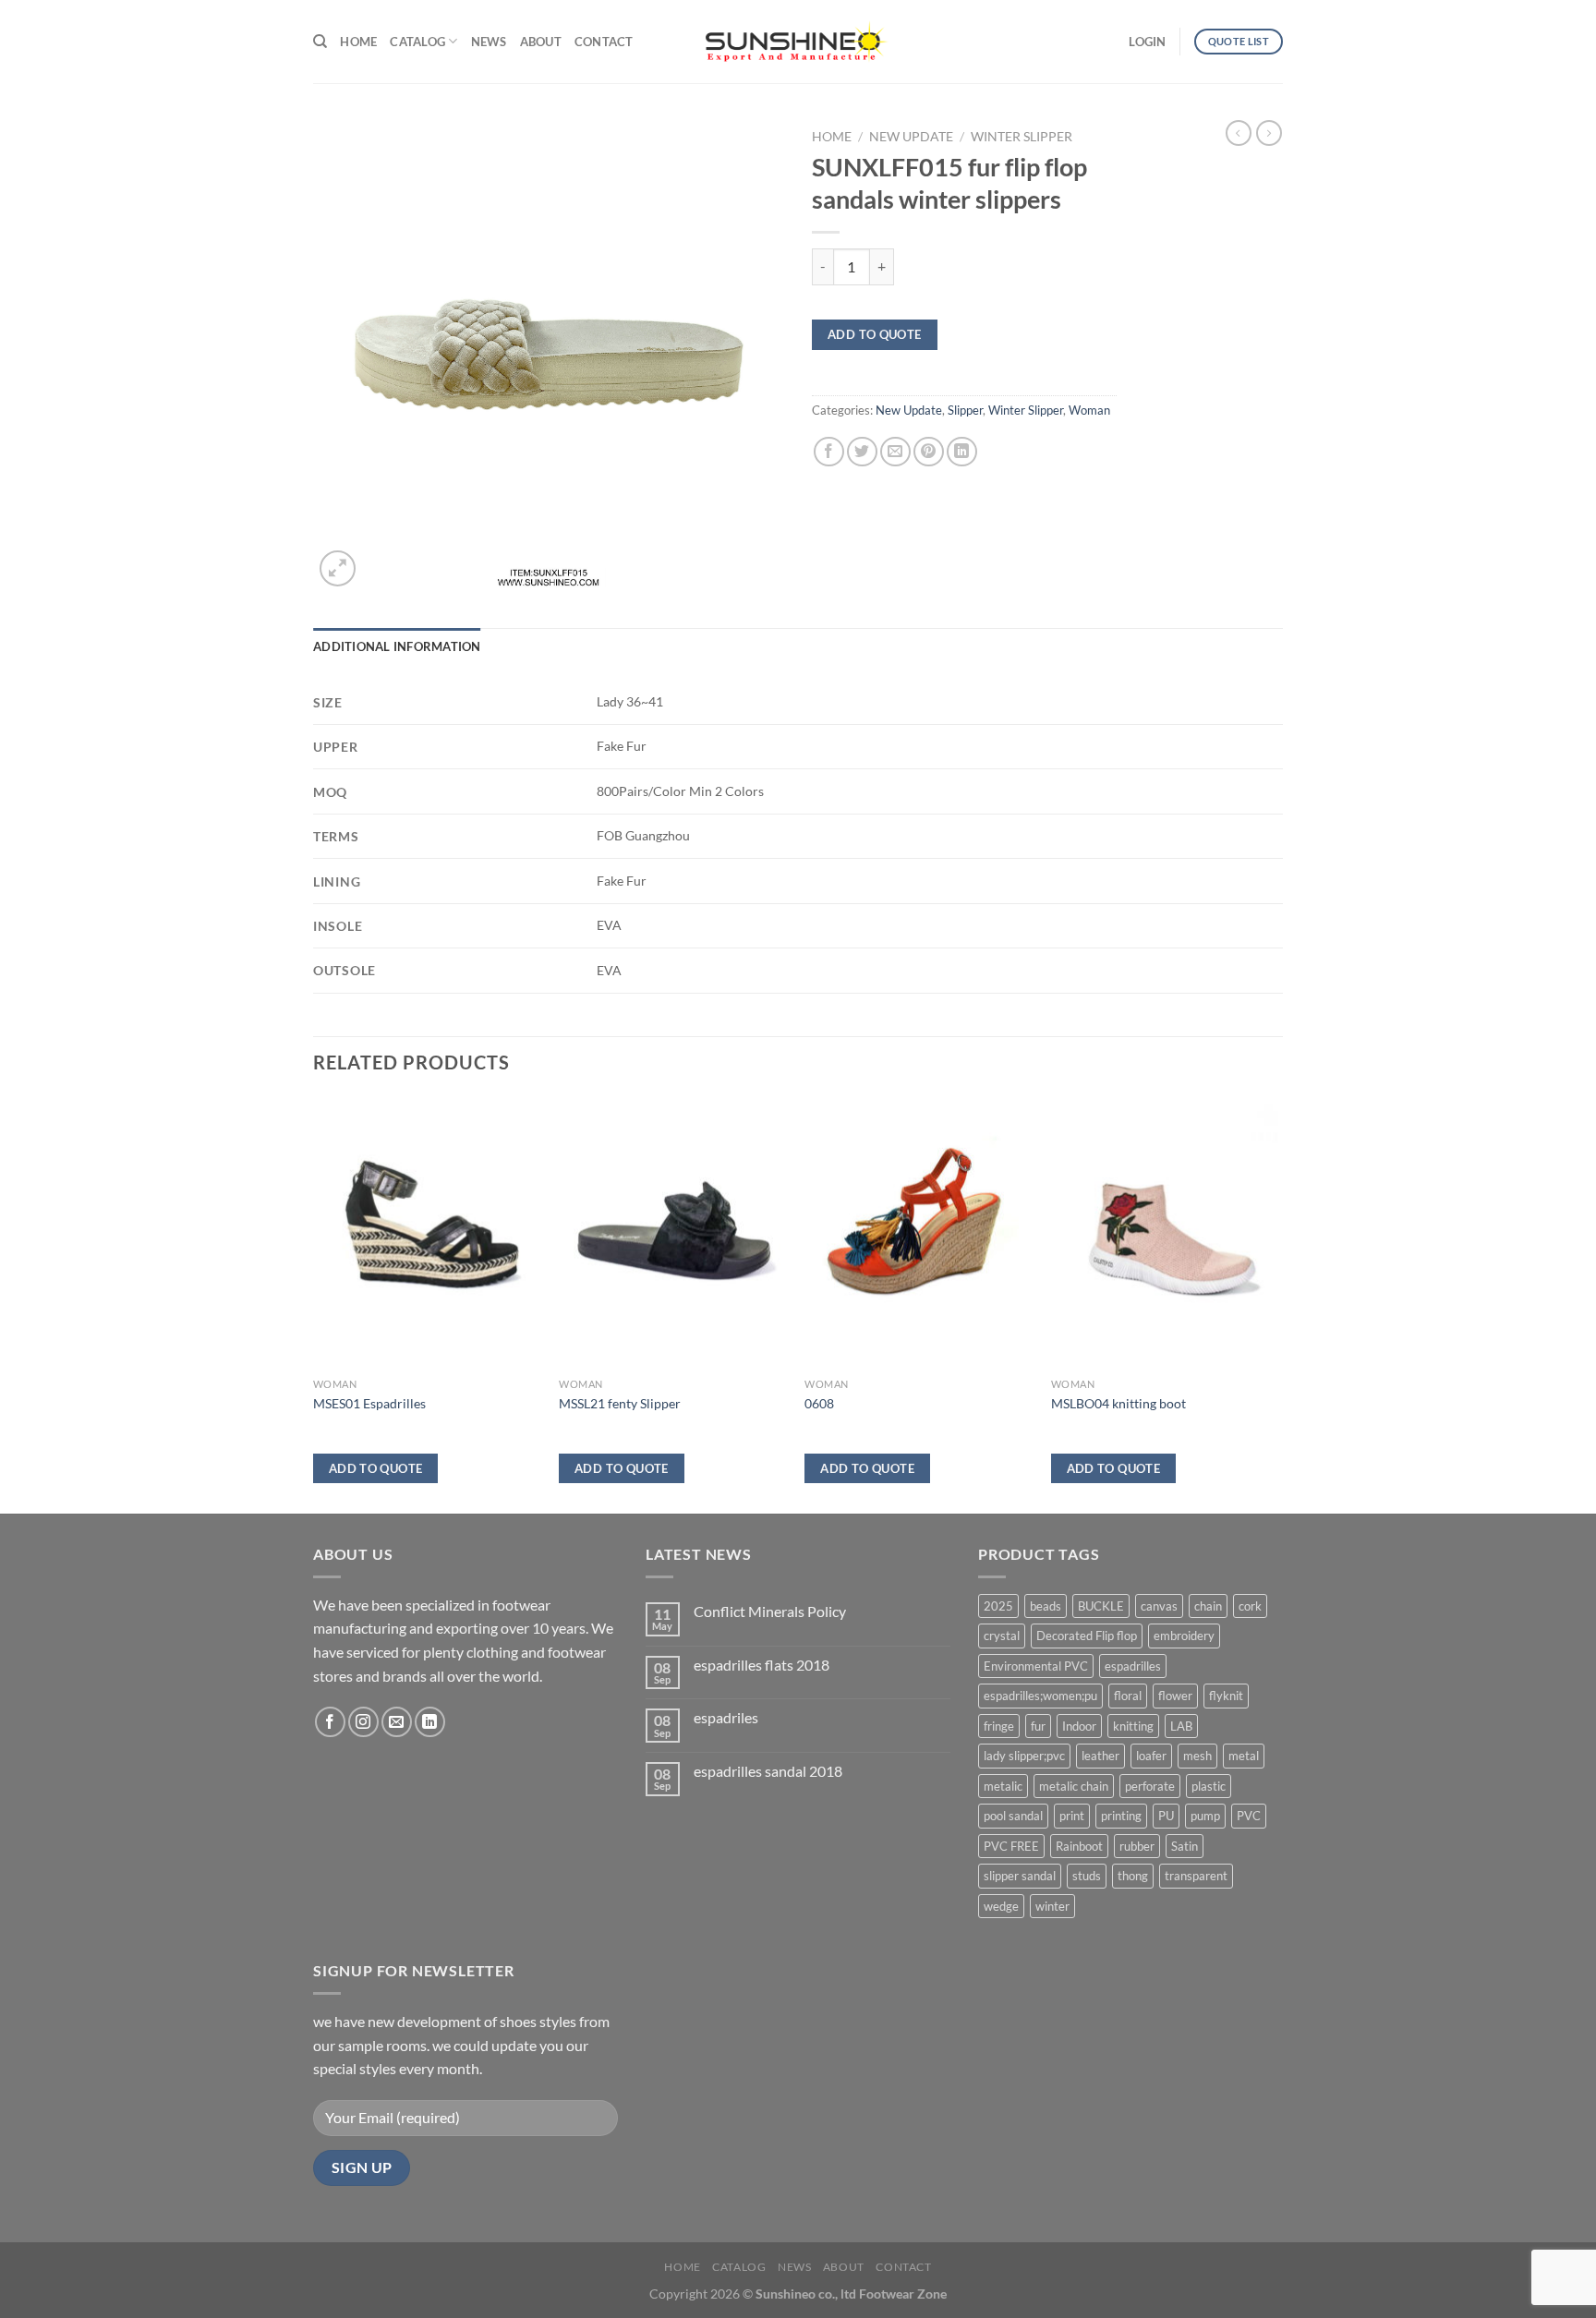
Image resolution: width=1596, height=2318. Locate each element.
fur (1038, 1726)
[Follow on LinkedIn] (430, 1722)
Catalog (417, 42)
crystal (1002, 1636)
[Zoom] (338, 568)
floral (1128, 1696)
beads (1046, 1606)
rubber (1137, 1846)
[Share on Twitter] (862, 452)
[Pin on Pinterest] (929, 452)
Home (358, 42)
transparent (1196, 1876)
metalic (1003, 1786)
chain (1208, 1606)
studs (1087, 1876)
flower (1175, 1696)
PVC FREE (1011, 1846)
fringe (999, 1726)
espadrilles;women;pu (1040, 1696)
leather (1100, 1756)
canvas (1159, 1606)
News (489, 42)
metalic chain (1074, 1786)
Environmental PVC (1036, 1666)
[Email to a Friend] (895, 452)
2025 (998, 1606)
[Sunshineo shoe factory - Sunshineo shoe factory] (798, 42)
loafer (1151, 1756)
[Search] (320, 42)
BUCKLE (1101, 1606)
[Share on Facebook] (829, 452)
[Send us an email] (397, 1722)
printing (1121, 1816)
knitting (1133, 1726)
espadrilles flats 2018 (762, 1665)
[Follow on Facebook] (330, 1722)
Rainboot (1079, 1846)
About (541, 42)
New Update (911, 137)
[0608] (919, 1233)
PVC (1249, 1816)
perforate (1150, 1786)
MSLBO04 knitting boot (1118, 1403)
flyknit (1226, 1696)
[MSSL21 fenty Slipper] (673, 1233)
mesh (1197, 1756)
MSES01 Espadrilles (369, 1403)
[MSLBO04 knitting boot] (1165, 1233)
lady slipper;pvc (1024, 1756)
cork (1250, 1606)
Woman (1089, 410)
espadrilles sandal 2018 (768, 1771)
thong (1133, 1876)
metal (1244, 1756)
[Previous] (314, 1303)
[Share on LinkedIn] (962, 452)
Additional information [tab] (397, 646)
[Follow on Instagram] (363, 1722)
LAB (1181, 1726)
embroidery (1184, 1636)
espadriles (726, 1717)
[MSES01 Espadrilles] (427, 1233)
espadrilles (1133, 1666)
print (1072, 1816)
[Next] (1277, 1303)
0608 (819, 1403)
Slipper (965, 410)
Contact (604, 42)
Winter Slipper (1022, 137)
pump (1205, 1816)
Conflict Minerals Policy (770, 1611)
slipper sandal (1020, 1876)
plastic (1209, 1786)
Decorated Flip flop (1087, 1636)
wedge (1001, 1906)
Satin (1185, 1846)
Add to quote (875, 334)
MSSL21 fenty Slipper (620, 1403)
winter (1052, 1906)
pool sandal (1013, 1816)
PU (1166, 1816)
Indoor (1079, 1726)
